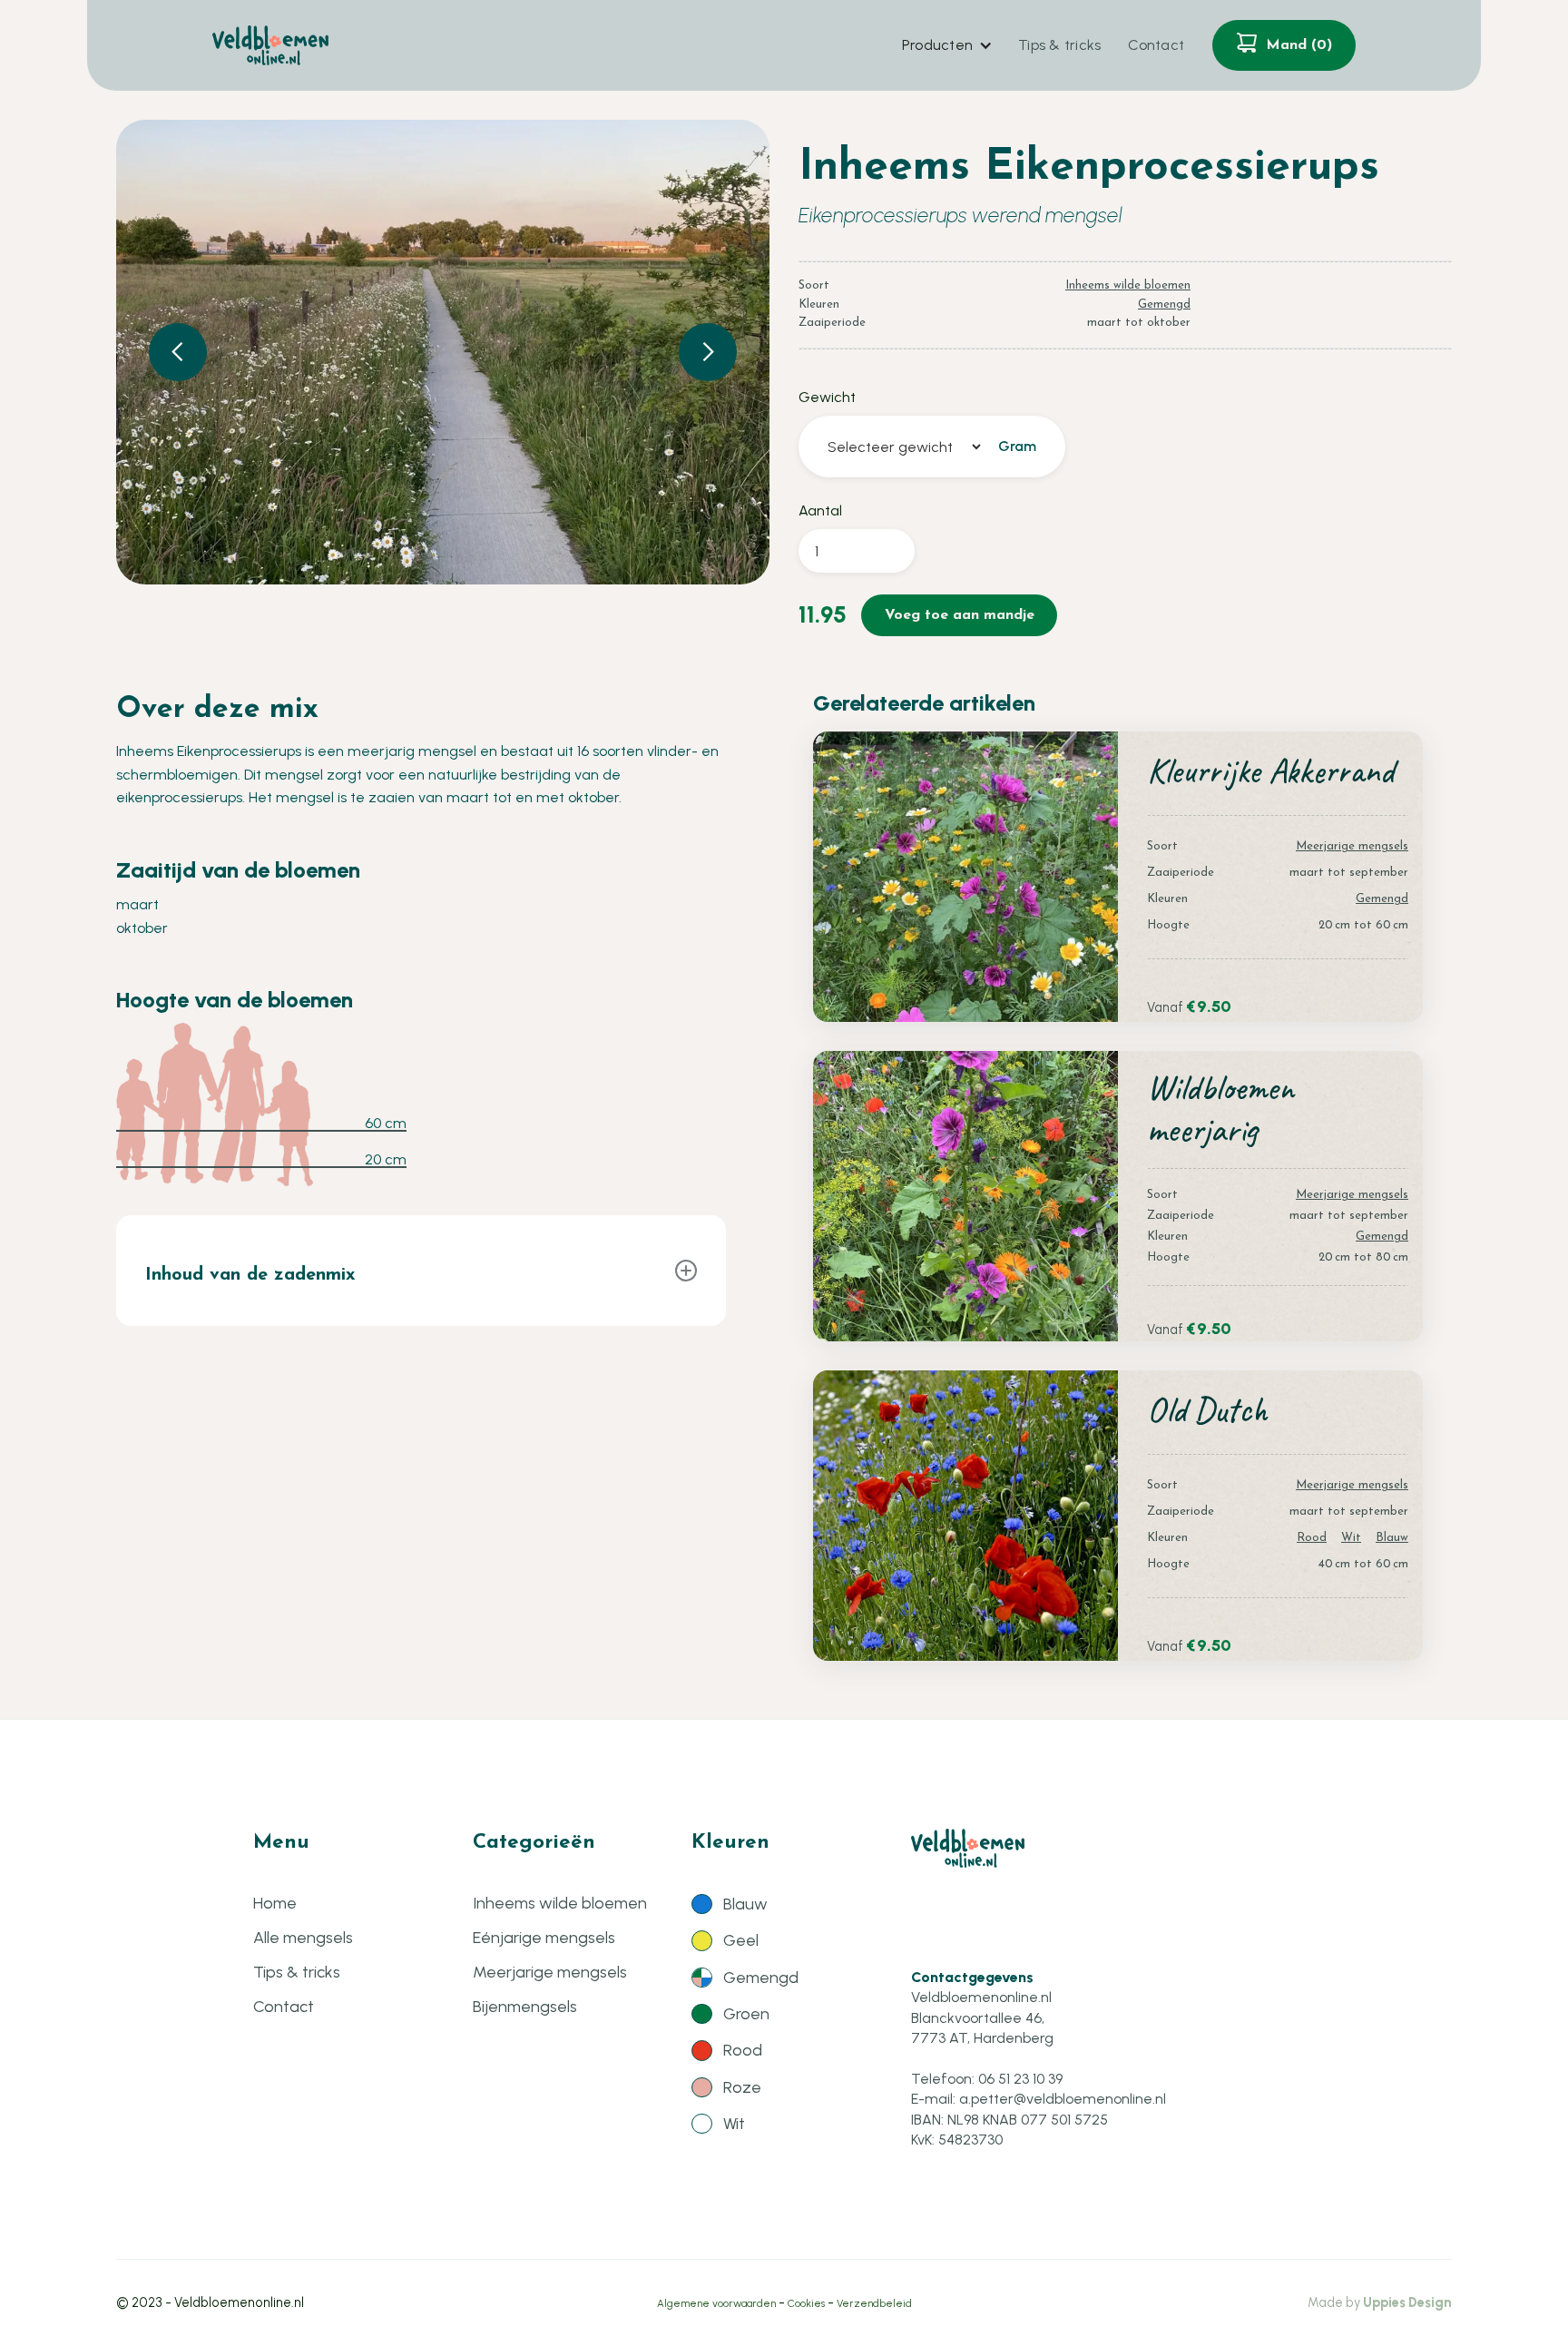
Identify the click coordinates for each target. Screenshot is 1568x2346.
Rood (1312, 1538)
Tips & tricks (1059, 45)
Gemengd (1164, 304)
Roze (742, 2087)
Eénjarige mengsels (544, 1938)
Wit (1351, 1538)
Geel (741, 1940)
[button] (946, 45)
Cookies (806, 2303)
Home (275, 1903)
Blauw (1392, 1538)
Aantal (820, 510)
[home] (270, 45)
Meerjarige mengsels (1352, 846)
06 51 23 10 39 (1020, 2079)
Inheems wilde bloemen (1128, 285)
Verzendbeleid (874, 2303)
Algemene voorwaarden (716, 2303)
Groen (746, 2014)
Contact (1156, 45)
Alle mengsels (303, 1938)
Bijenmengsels (525, 2007)
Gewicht (827, 397)
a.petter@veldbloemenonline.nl (1063, 2099)
